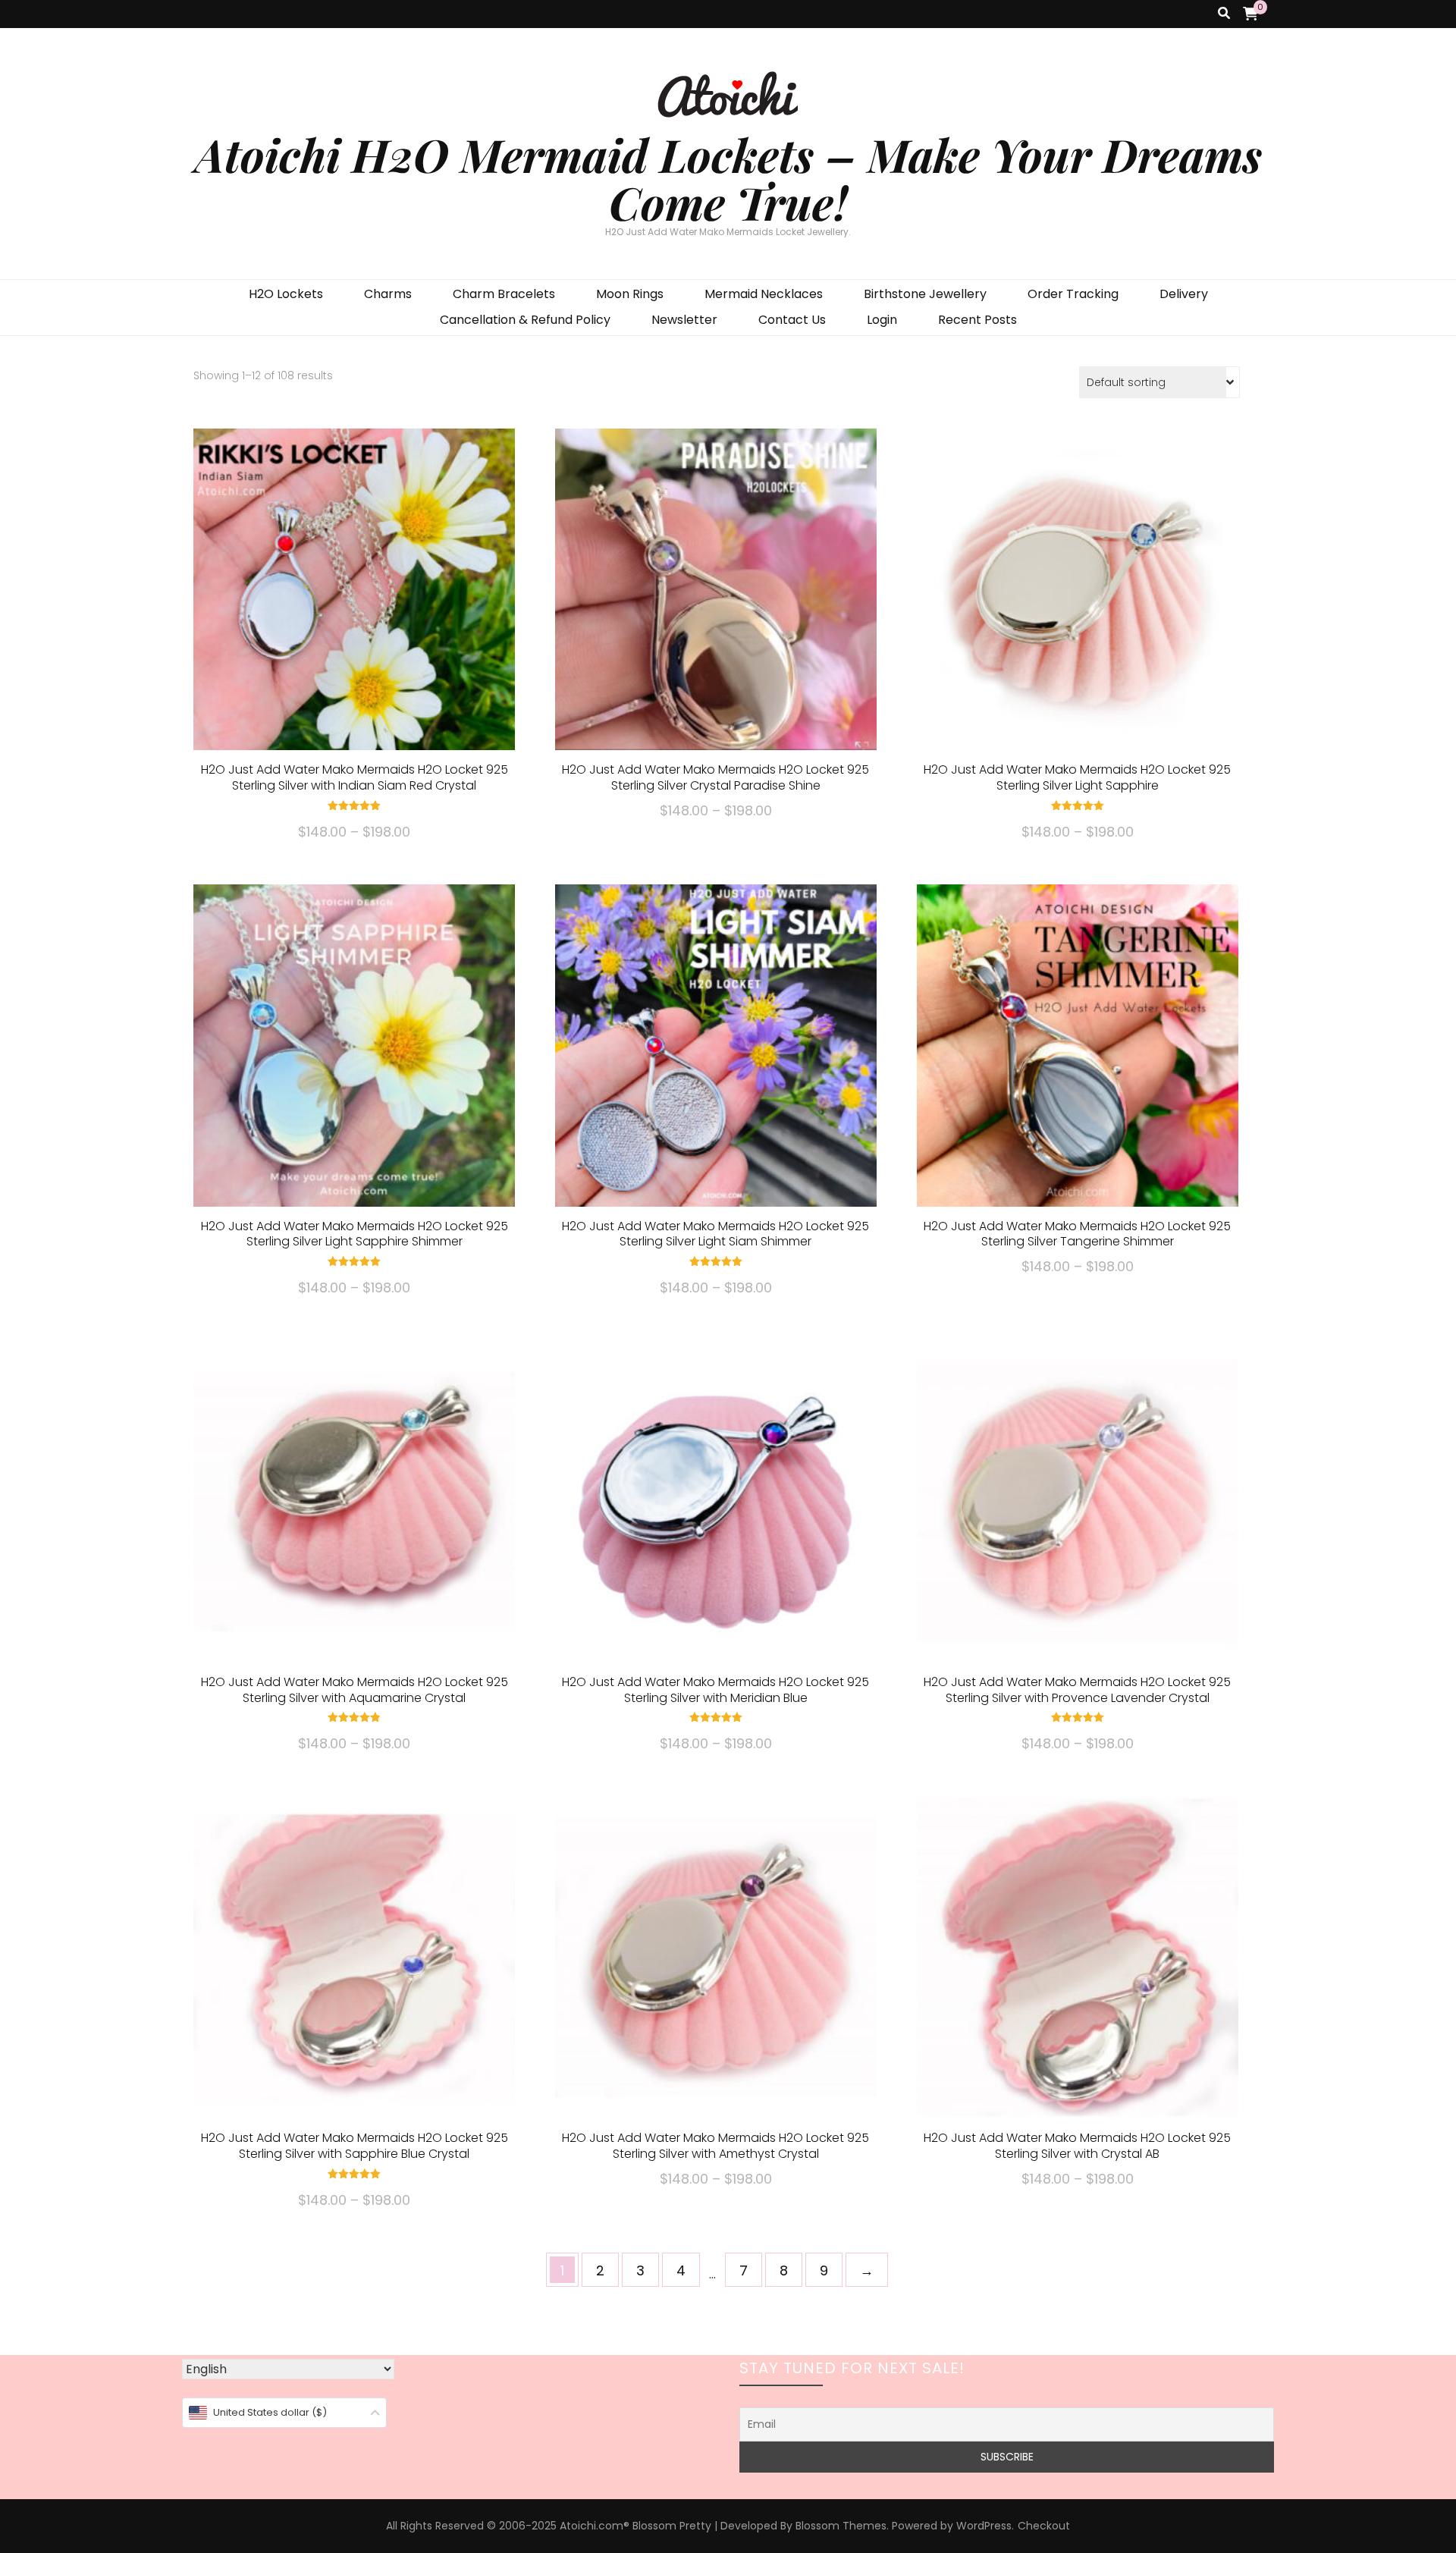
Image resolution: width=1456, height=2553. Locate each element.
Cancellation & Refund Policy (525, 320)
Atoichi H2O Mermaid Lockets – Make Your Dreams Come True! (728, 178)
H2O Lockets (286, 294)
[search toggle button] (1224, 14)
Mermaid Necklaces (764, 294)
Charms (388, 294)
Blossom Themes (841, 2526)
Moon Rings (630, 294)
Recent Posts (977, 320)
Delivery (1184, 294)
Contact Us (792, 320)
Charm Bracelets (504, 294)
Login (882, 320)
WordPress (984, 2526)
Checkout (1044, 2526)
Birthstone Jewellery (925, 294)
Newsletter (684, 320)
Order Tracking (1073, 294)
